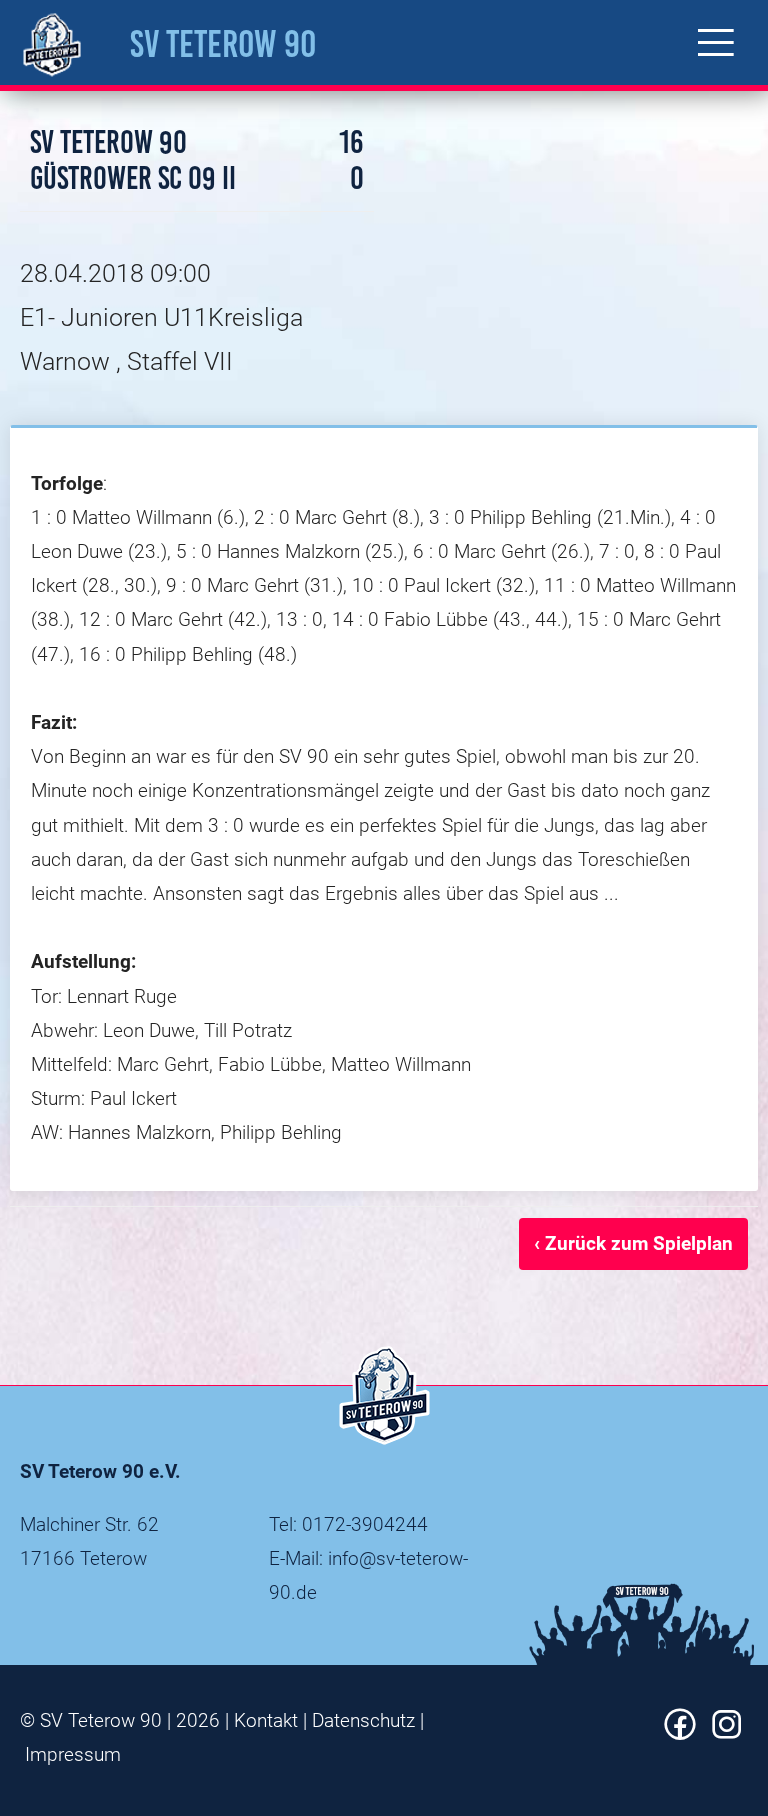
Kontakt (266, 1720)
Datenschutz (363, 1720)
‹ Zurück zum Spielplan (633, 1243)
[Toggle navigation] (716, 42)
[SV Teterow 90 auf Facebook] (680, 1733)
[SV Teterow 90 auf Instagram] (727, 1733)
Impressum (73, 1754)
